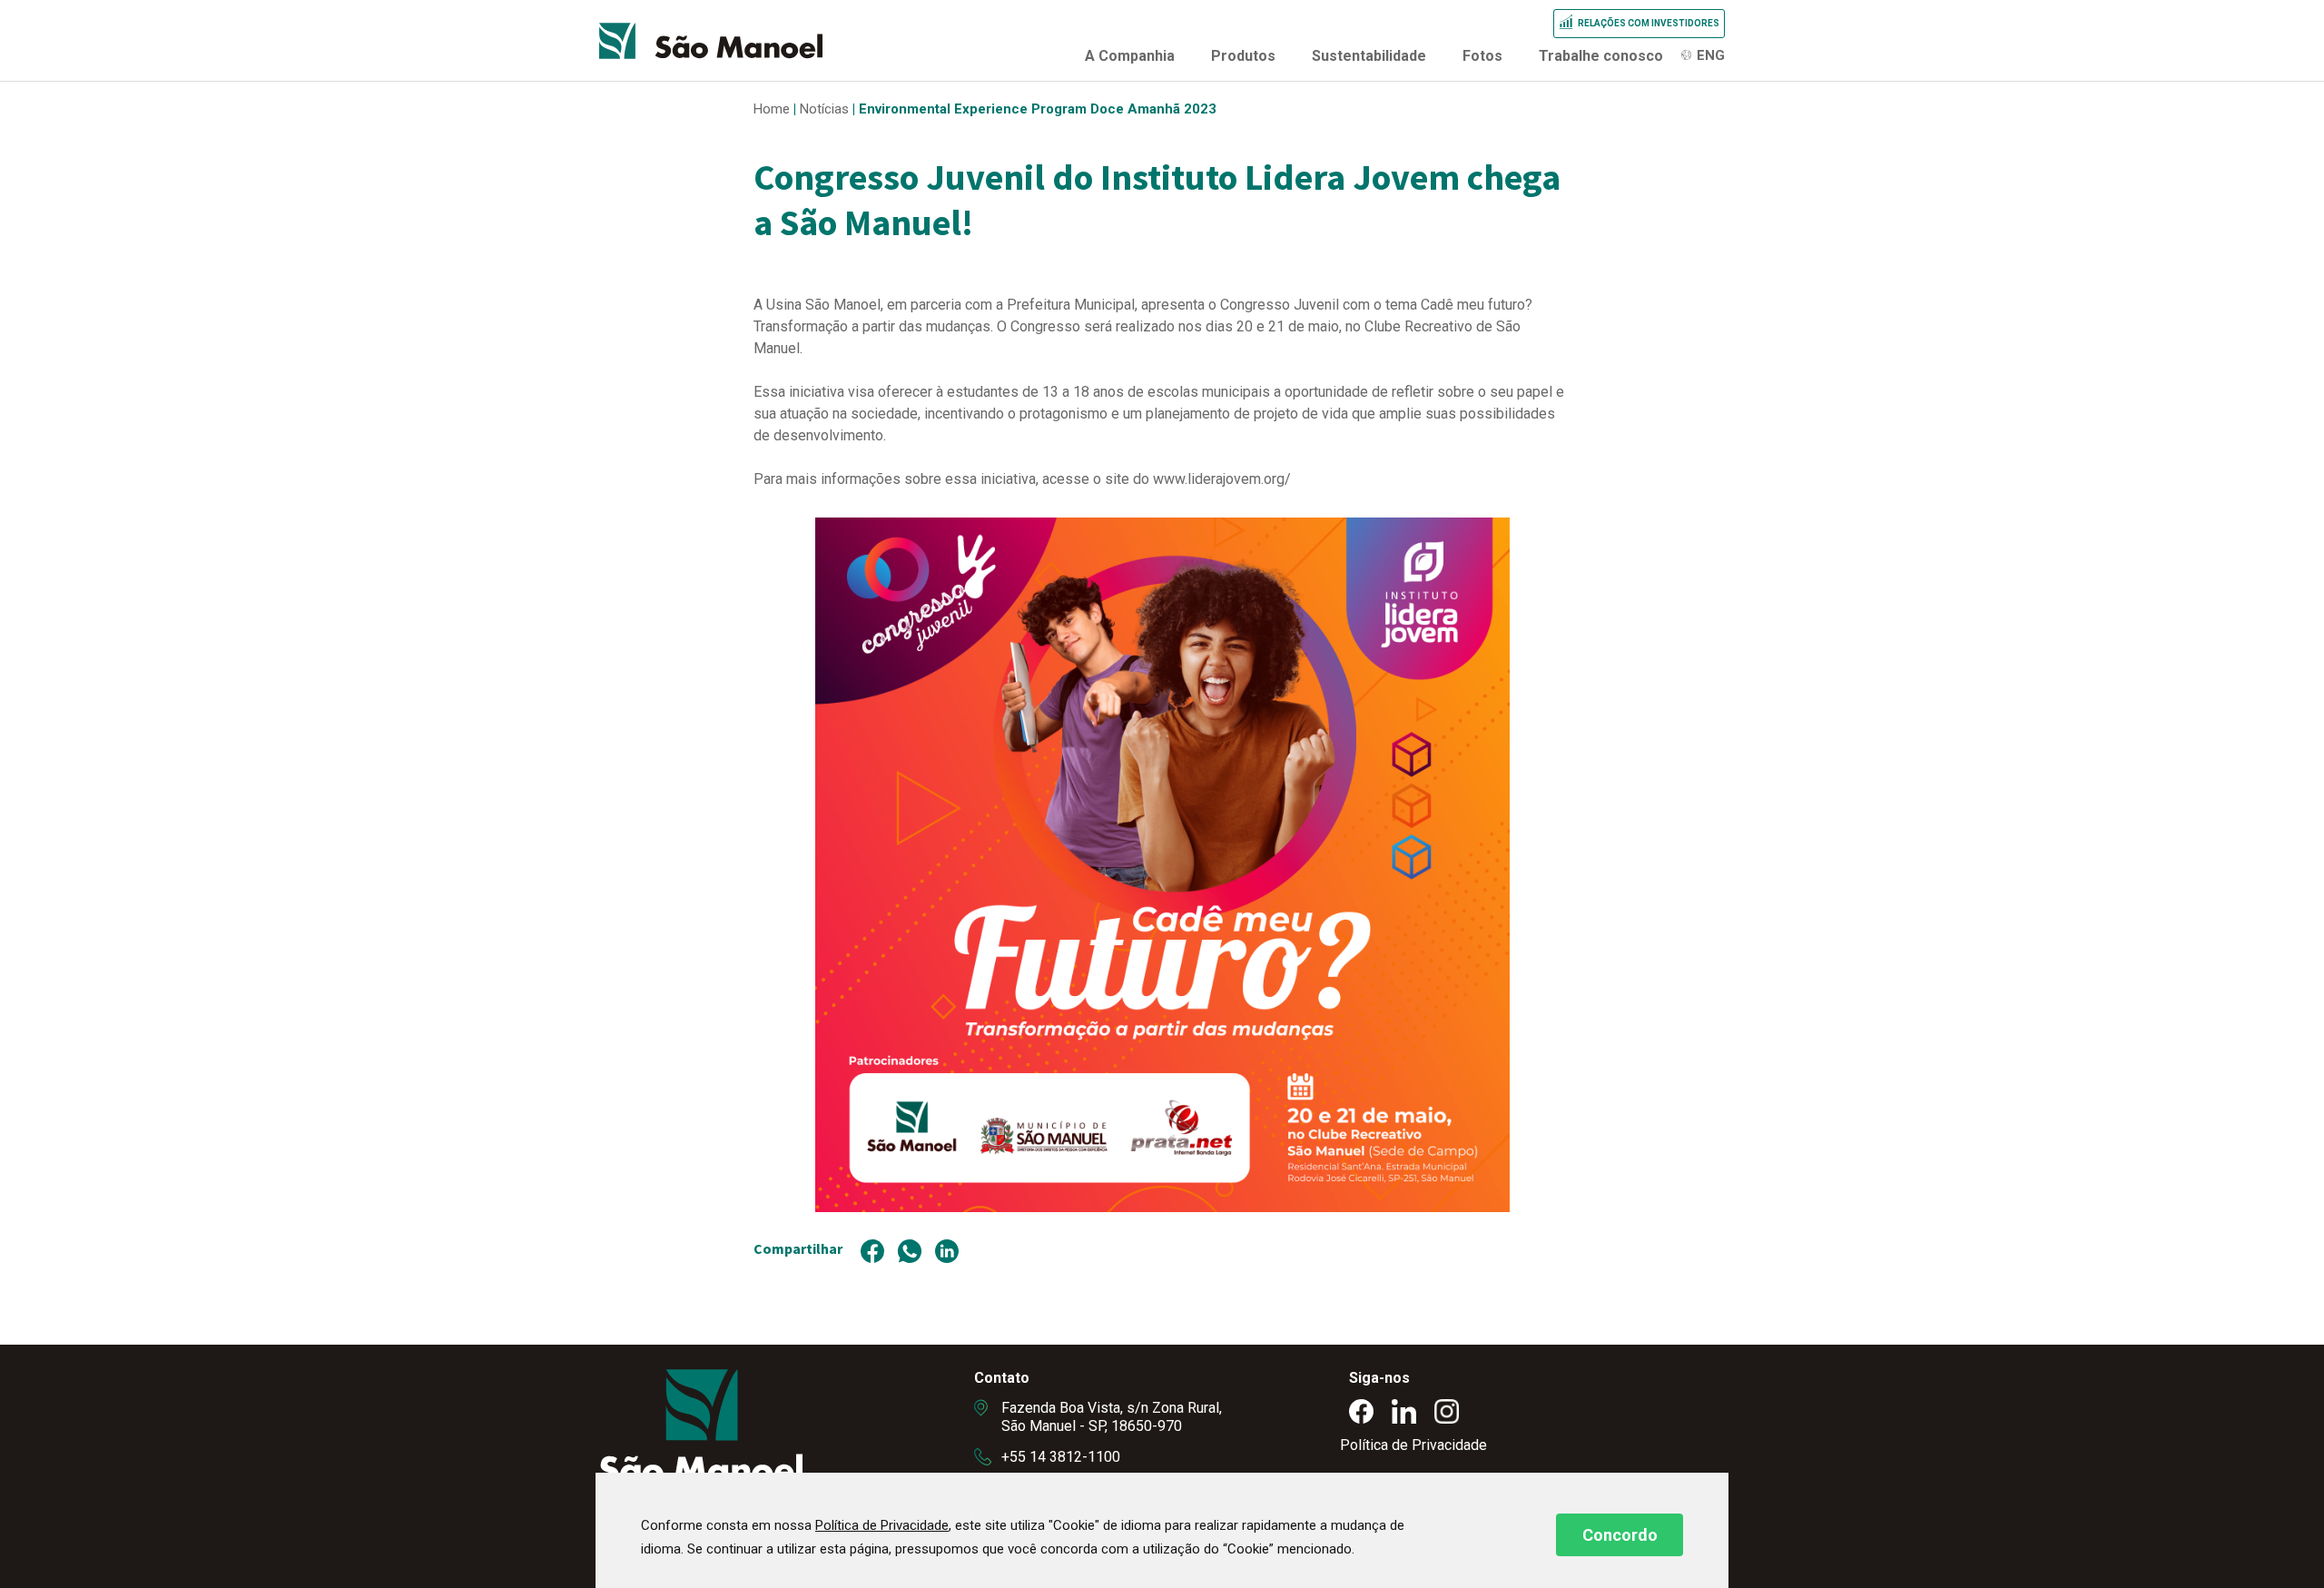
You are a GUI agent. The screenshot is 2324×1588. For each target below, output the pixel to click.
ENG (1711, 55)
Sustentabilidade (1369, 56)
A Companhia (1130, 56)
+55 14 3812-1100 (1061, 1457)
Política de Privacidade (1413, 1445)
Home (772, 109)
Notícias (824, 109)
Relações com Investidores (1649, 23)
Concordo (1620, 1535)
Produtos (1243, 56)
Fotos (1482, 56)
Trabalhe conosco (1601, 56)
